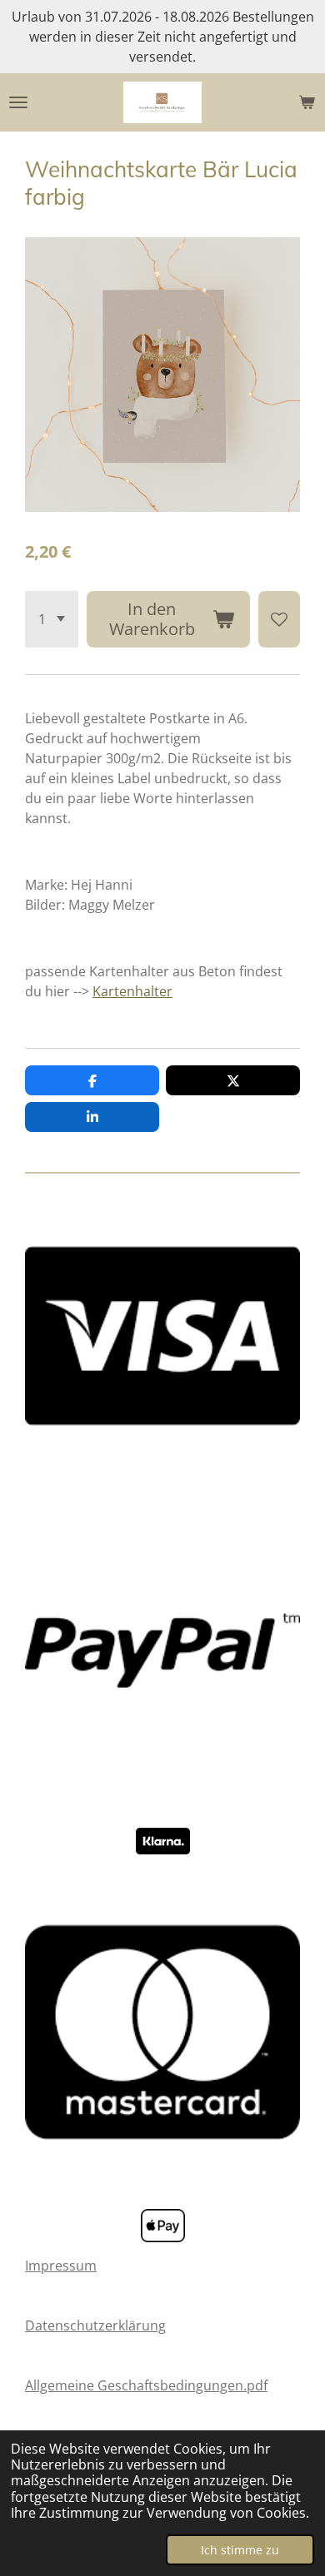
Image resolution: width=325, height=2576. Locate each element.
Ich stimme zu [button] (240, 2550)
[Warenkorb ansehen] (307, 102)
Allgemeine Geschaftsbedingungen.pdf (146, 2385)
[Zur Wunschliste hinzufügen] (279, 619)
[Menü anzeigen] (18, 102)
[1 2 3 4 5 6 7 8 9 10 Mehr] (52, 619)
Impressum (61, 2266)
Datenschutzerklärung (95, 2325)
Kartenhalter (132, 991)
